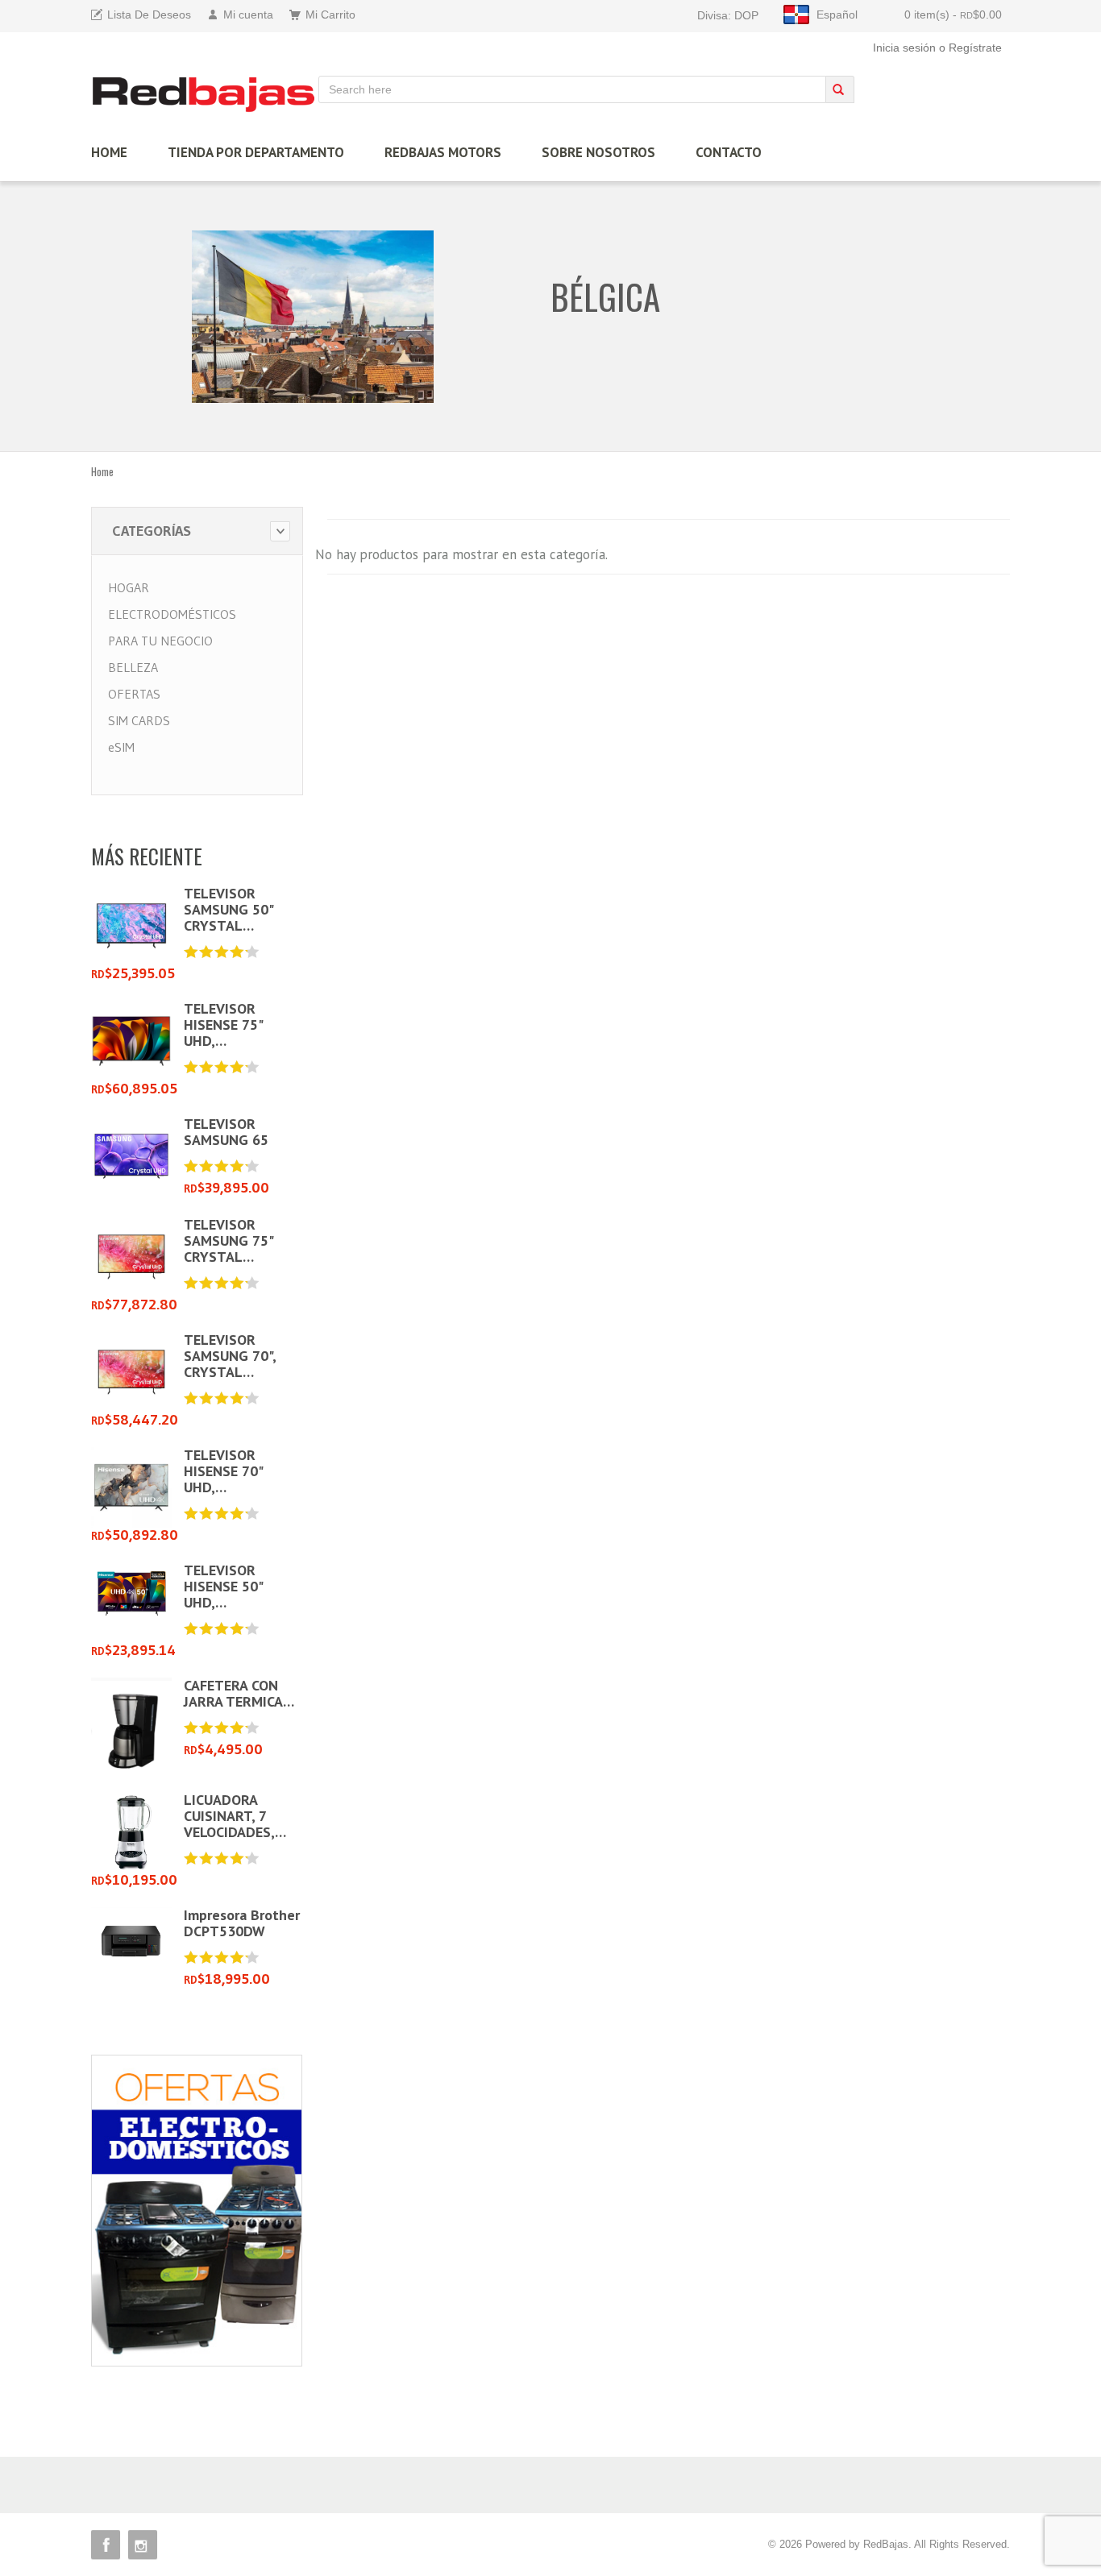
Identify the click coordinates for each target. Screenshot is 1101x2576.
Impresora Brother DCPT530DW (242, 1923)
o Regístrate (970, 48)
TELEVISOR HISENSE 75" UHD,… (223, 1025)
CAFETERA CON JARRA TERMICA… (239, 1693)
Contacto (729, 152)
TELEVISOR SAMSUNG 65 (226, 1132)
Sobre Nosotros (598, 152)
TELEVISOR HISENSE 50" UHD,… (223, 1586)
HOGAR (129, 587)
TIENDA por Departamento (256, 152)
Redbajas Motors (443, 152)
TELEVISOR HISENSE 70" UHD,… (223, 1471)
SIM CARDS (139, 720)
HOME (109, 152)
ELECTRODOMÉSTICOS (172, 614)
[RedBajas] (205, 94)
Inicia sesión (904, 48)
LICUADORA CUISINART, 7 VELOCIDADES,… (235, 1816)
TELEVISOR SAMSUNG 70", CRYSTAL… (230, 1356)
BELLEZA (133, 667)
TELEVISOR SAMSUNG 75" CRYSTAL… (228, 1240)
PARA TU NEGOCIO (160, 641)
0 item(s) (953, 15)
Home (102, 471)
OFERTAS (134, 694)
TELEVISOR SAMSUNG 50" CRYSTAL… (228, 909)
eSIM (121, 747)
